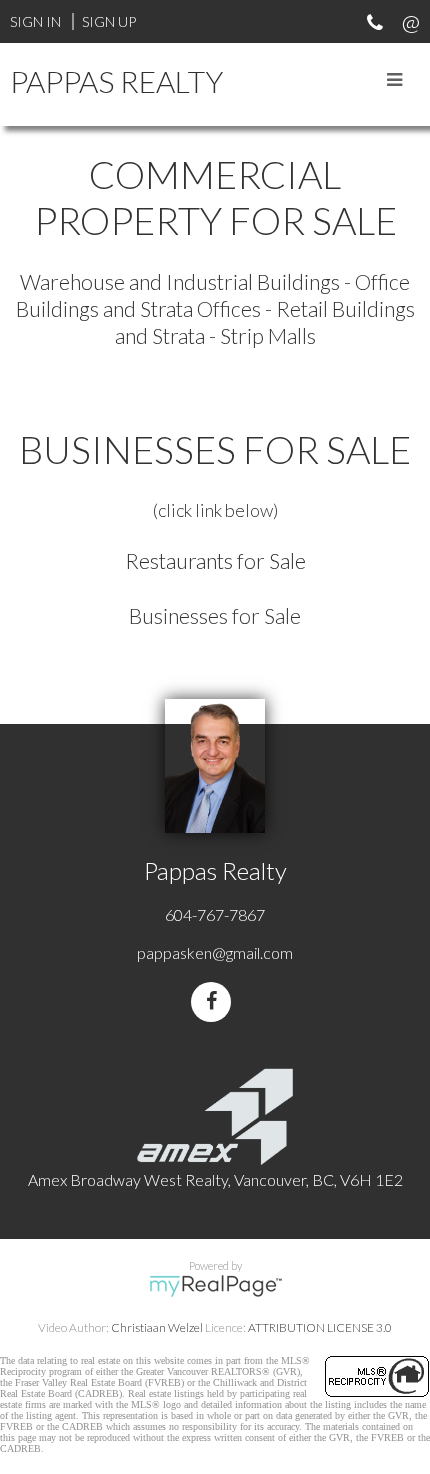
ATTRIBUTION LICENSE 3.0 (320, 1327)
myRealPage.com (215, 1286)
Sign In (35, 21)
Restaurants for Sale (215, 560)
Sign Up (109, 21)
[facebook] (215, 1001)
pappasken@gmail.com (215, 952)
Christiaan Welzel (157, 1327)
